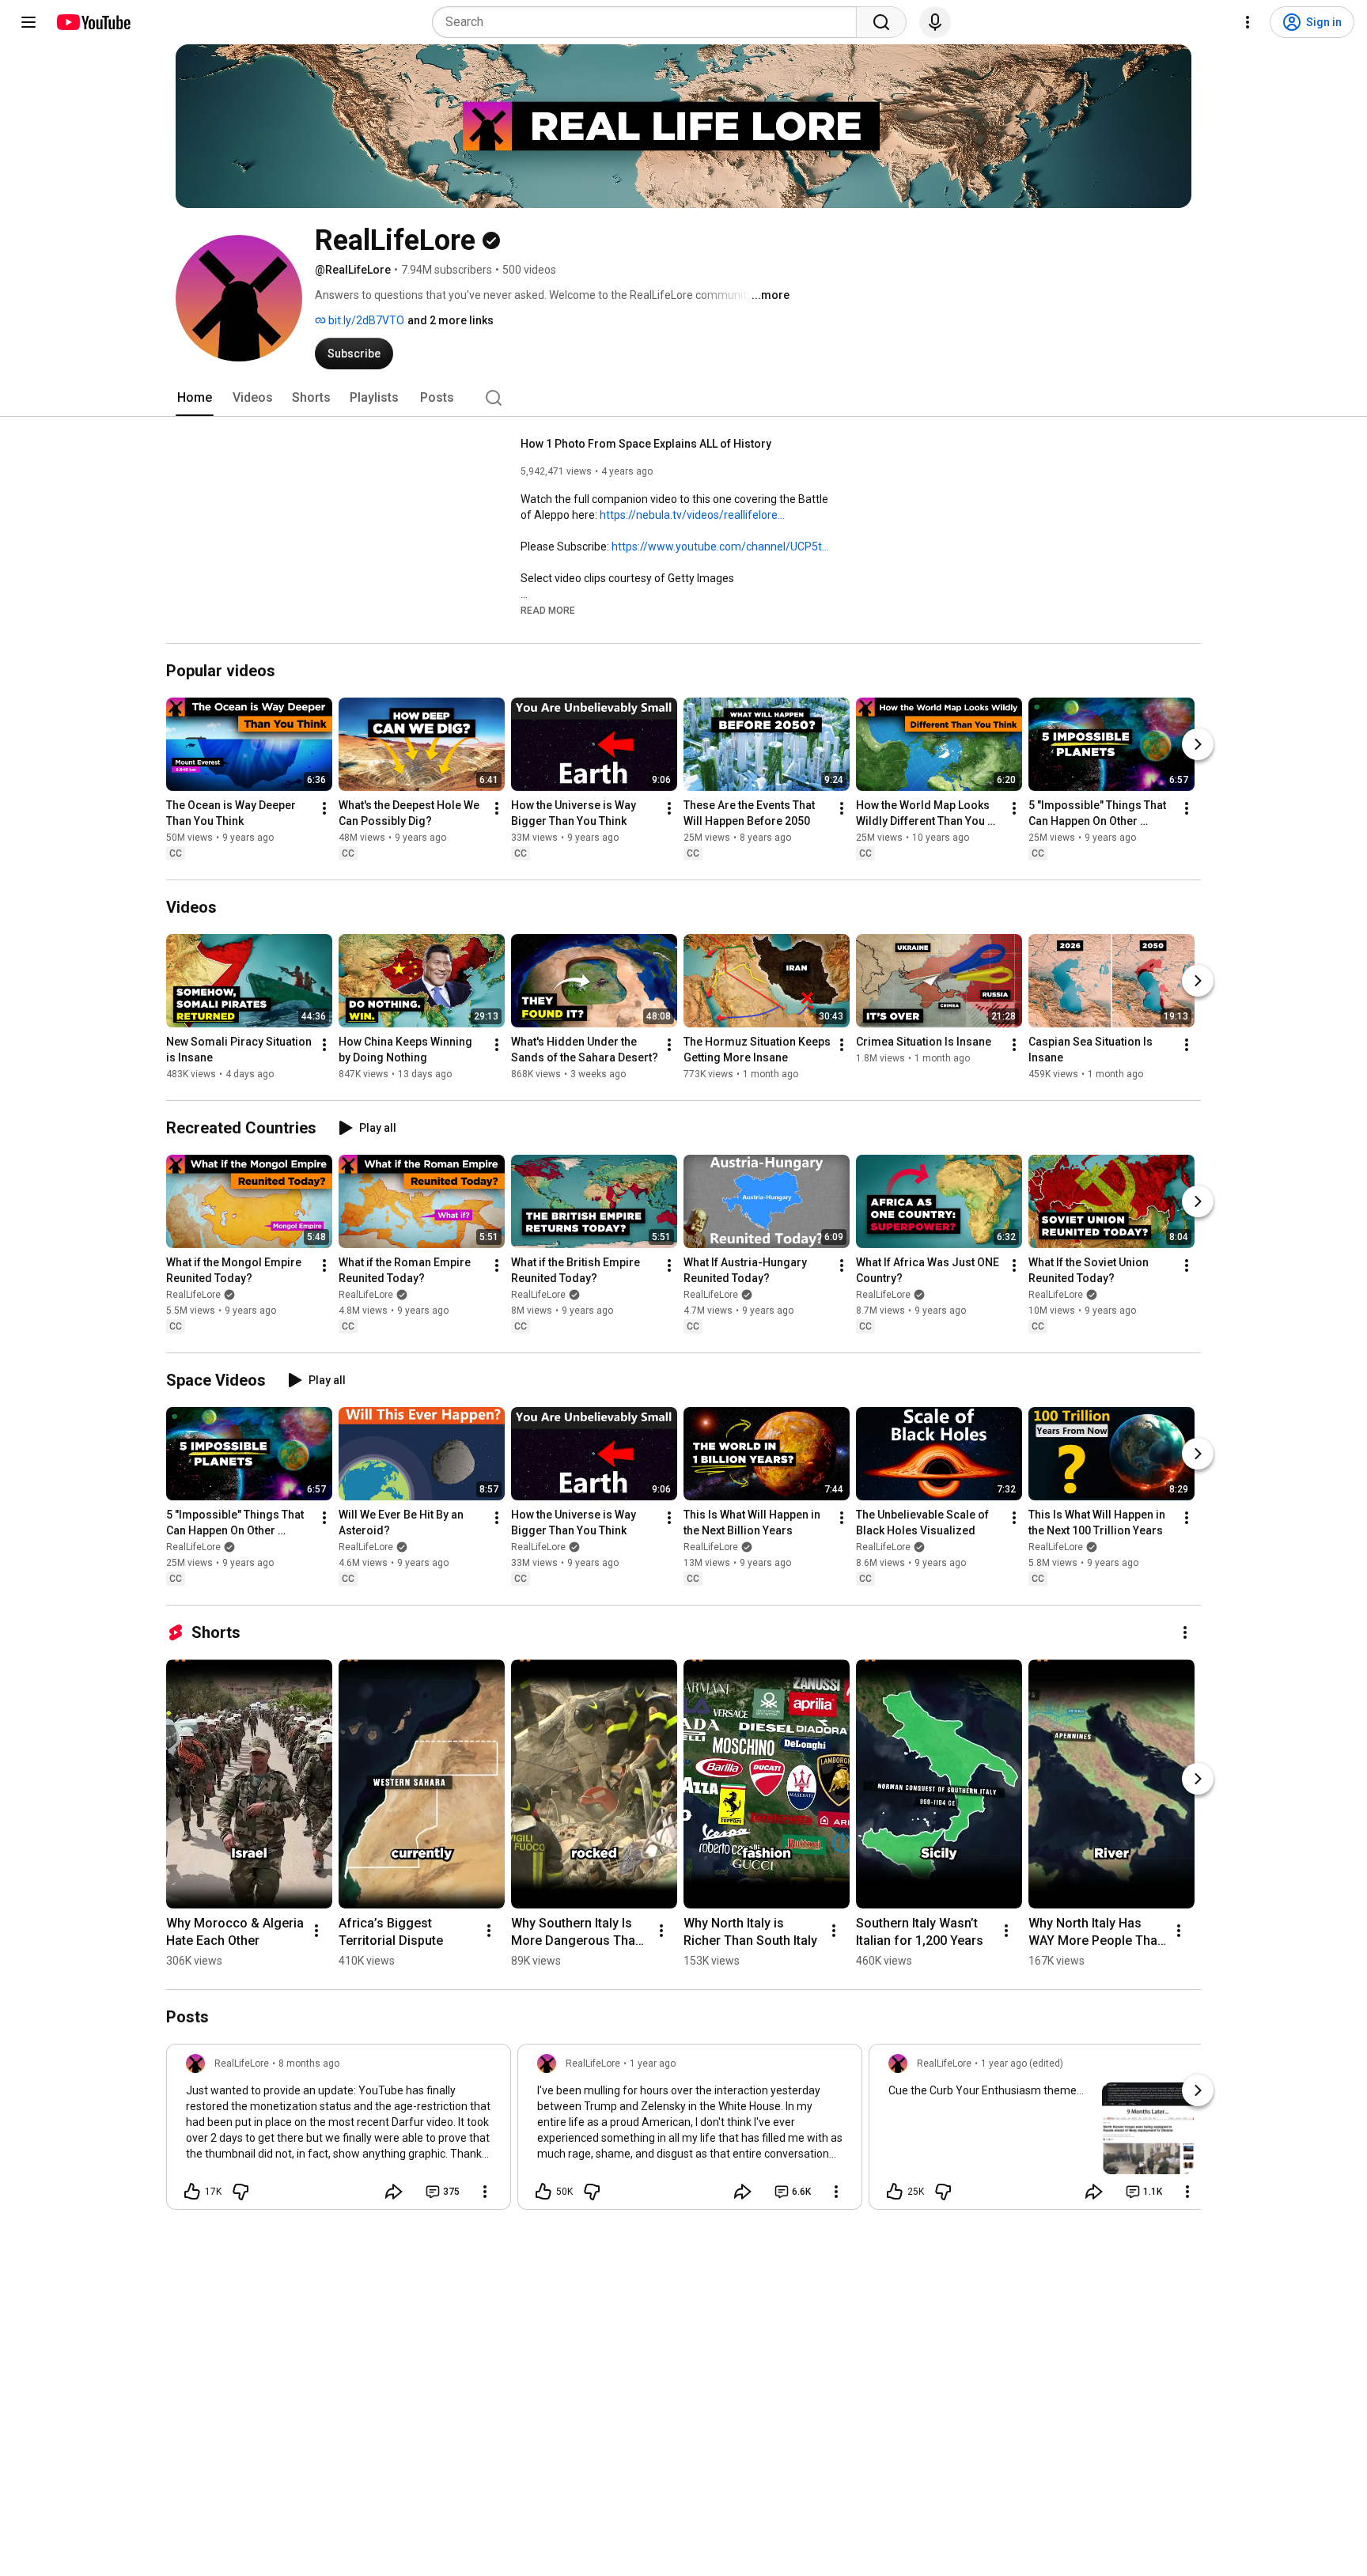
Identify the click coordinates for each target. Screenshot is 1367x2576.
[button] (548, 610)
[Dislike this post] (240, 2192)
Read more (548, 611)
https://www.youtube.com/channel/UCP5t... (720, 547)
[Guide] (28, 22)
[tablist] (683, 398)
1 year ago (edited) (1022, 2063)
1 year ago (653, 2063)
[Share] (394, 2192)
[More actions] (324, 808)
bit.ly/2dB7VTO (365, 320)
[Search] (881, 22)
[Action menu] (485, 2192)
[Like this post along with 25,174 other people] (895, 2192)
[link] (339, 2132)
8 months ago (309, 2063)
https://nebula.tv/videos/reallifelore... (692, 515)
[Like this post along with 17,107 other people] (192, 2192)
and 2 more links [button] (451, 320)
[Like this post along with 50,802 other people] (543, 2192)
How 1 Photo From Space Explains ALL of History (646, 444)
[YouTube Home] (93, 22)
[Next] (1198, 744)
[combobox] (649, 22)
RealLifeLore (193, 1295)
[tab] (195, 398)
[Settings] (1248, 22)
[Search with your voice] (935, 22)
